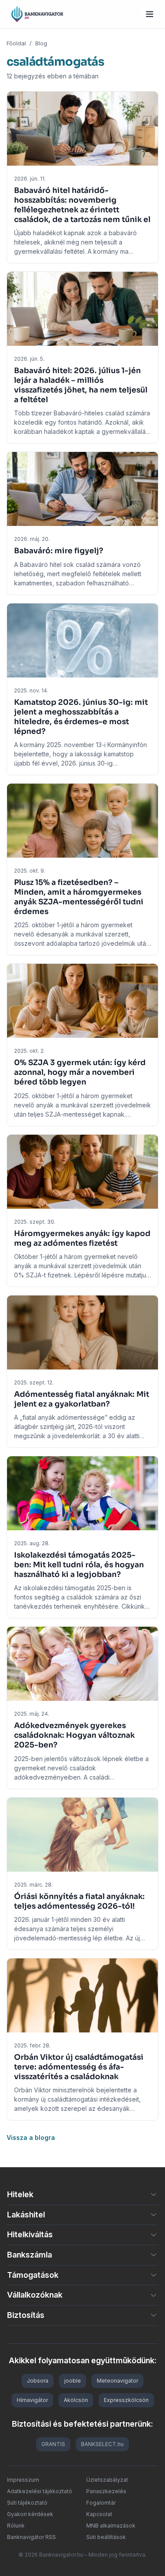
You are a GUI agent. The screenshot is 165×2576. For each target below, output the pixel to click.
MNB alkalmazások (111, 2526)
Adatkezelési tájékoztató (40, 2491)
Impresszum (23, 2480)
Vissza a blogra (31, 2137)
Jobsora (38, 2381)
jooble (73, 2381)
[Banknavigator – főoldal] (37, 14)
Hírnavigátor (32, 2400)
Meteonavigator (117, 2381)
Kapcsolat (99, 2514)
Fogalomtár (101, 2503)
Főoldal (16, 43)
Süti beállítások (106, 2537)
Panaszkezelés (106, 2491)
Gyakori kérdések (30, 2514)
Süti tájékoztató (27, 2503)
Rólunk (16, 2526)
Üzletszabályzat (107, 2480)
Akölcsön (76, 2400)
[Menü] (150, 14)
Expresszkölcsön (126, 2400)
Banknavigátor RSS (31, 2537)
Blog (41, 43)
